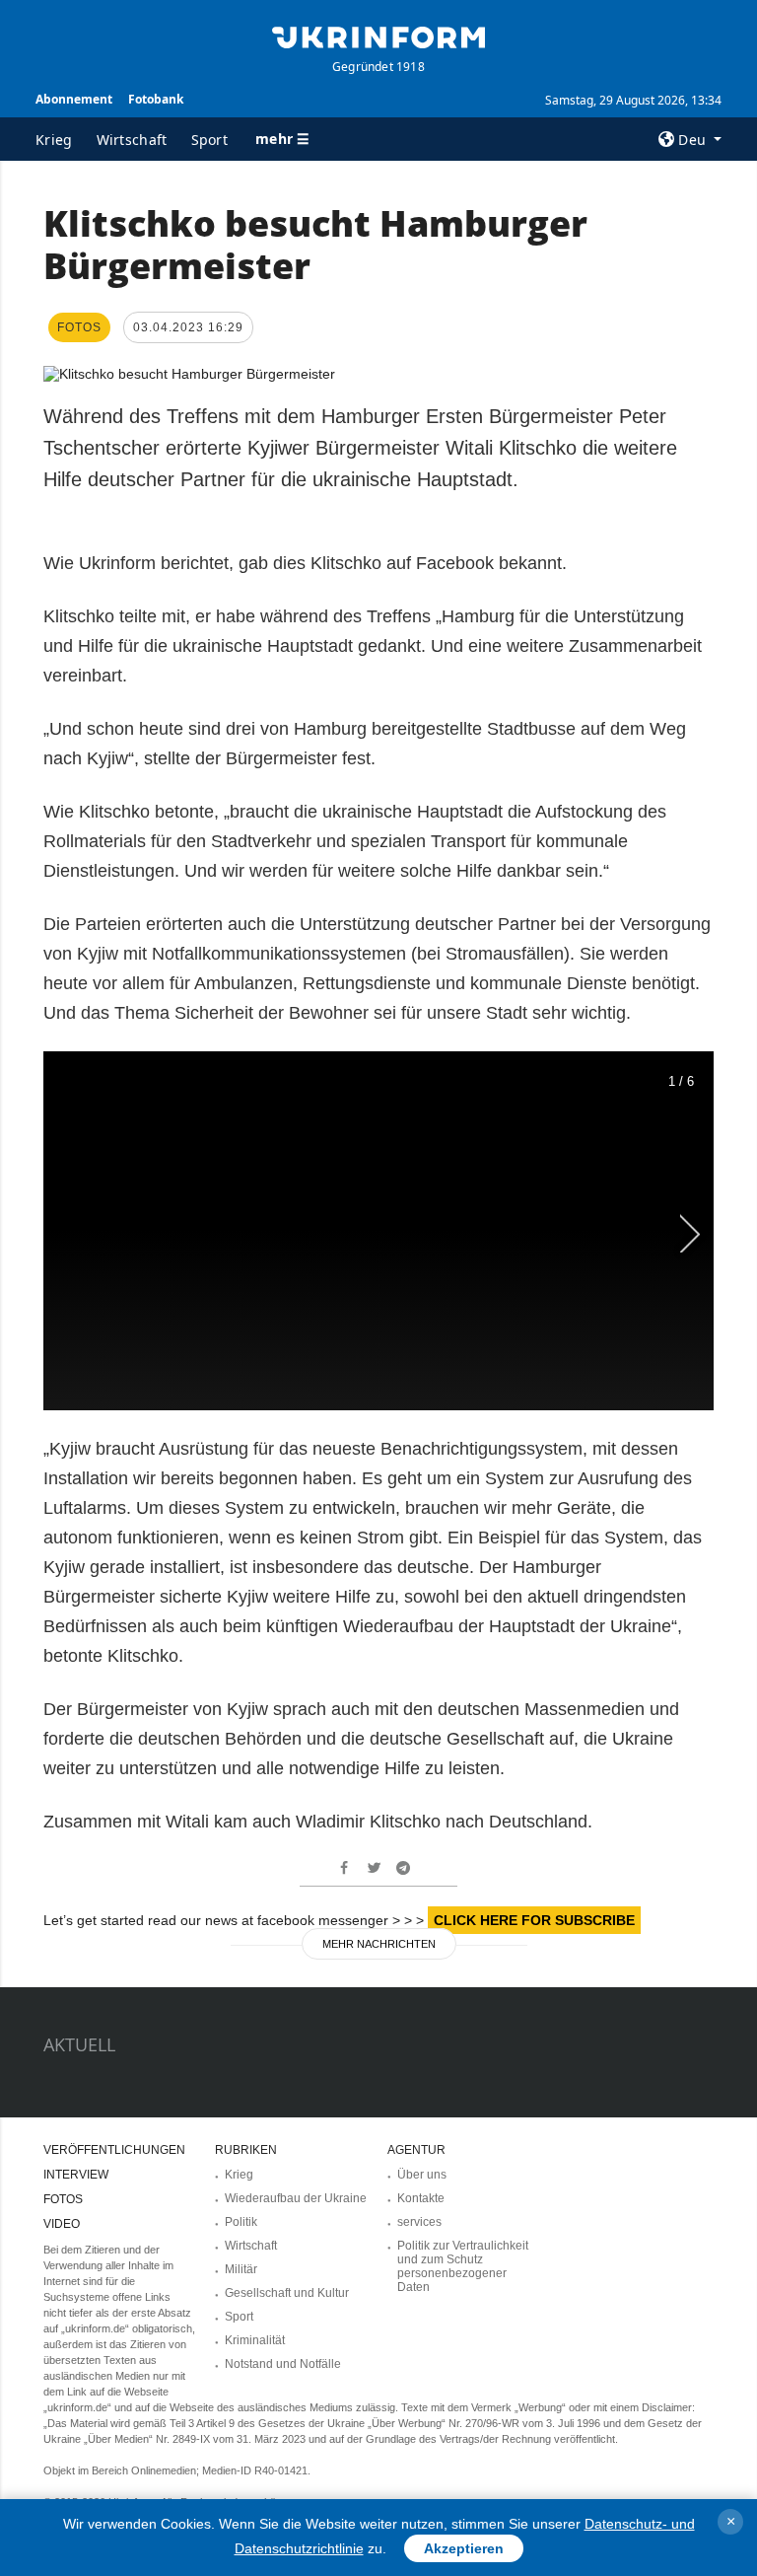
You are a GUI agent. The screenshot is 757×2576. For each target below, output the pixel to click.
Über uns (422, 2175)
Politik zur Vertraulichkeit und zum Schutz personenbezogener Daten (463, 2266)
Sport (210, 140)
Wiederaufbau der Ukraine (296, 2198)
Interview (76, 2175)
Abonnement (74, 99)
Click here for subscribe (534, 1920)
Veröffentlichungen (114, 2150)
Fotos (63, 2199)
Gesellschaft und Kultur (287, 2293)
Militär (241, 2269)
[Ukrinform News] (378, 36)
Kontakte (421, 2198)
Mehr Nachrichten (379, 1944)
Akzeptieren (464, 2548)
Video (62, 2224)
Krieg (54, 140)
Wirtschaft (132, 140)
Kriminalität (255, 2340)
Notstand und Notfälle (283, 2364)
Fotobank (156, 99)
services (419, 2222)
